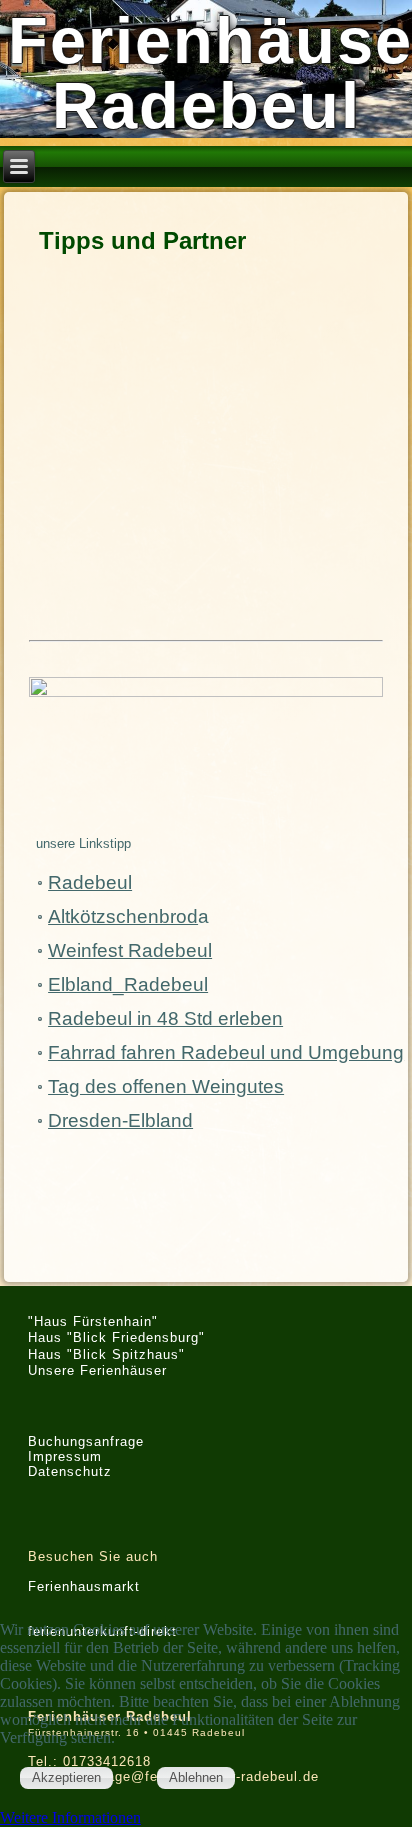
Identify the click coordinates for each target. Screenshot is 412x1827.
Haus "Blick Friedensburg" (116, 1337)
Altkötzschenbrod (123, 916)
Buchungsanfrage (86, 1441)
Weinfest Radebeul (130, 950)
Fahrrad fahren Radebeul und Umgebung (226, 1052)
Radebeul (90, 882)
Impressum (65, 1456)
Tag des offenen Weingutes (166, 1086)
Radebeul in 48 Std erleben (165, 1018)
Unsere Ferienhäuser (97, 1370)
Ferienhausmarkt (84, 1586)
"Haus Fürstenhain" (93, 1321)
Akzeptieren (66, 1777)
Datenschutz (70, 1471)
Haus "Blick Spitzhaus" (106, 1354)
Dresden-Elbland (120, 1120)
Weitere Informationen (70, 1817)
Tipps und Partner (142, 240)
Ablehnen (196, 1777)
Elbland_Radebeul (128, 984)
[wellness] (206, 750)
